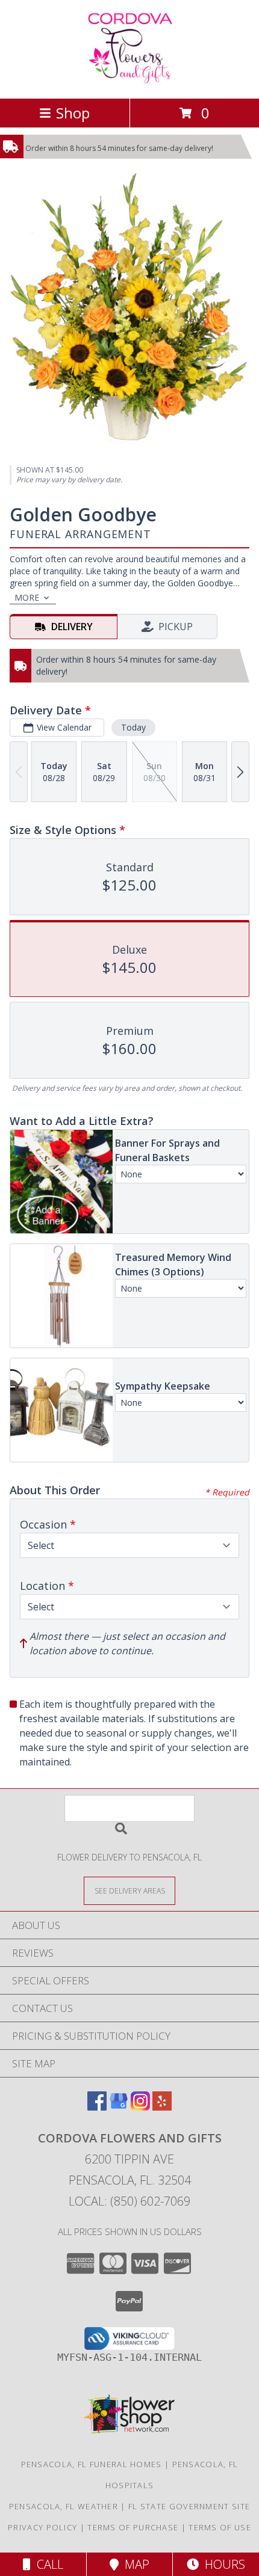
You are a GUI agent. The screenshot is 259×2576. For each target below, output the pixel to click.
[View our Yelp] (162, 2107)
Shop (73, 113)
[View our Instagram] (140, 2107)
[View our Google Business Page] (119, 2107)
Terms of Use (220, 2527)
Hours (222, 2564)
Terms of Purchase (133, 2527)
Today (133, 727)
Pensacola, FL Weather (64, 2506)
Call (47, 2564)
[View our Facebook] (97, 2107)
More (27, 597)
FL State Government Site (189, 2506)
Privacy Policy (42, 2527)
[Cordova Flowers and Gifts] (130, 81)
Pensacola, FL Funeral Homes (92, 2464)
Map (134, 2564)
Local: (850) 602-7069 (129, 2201)
